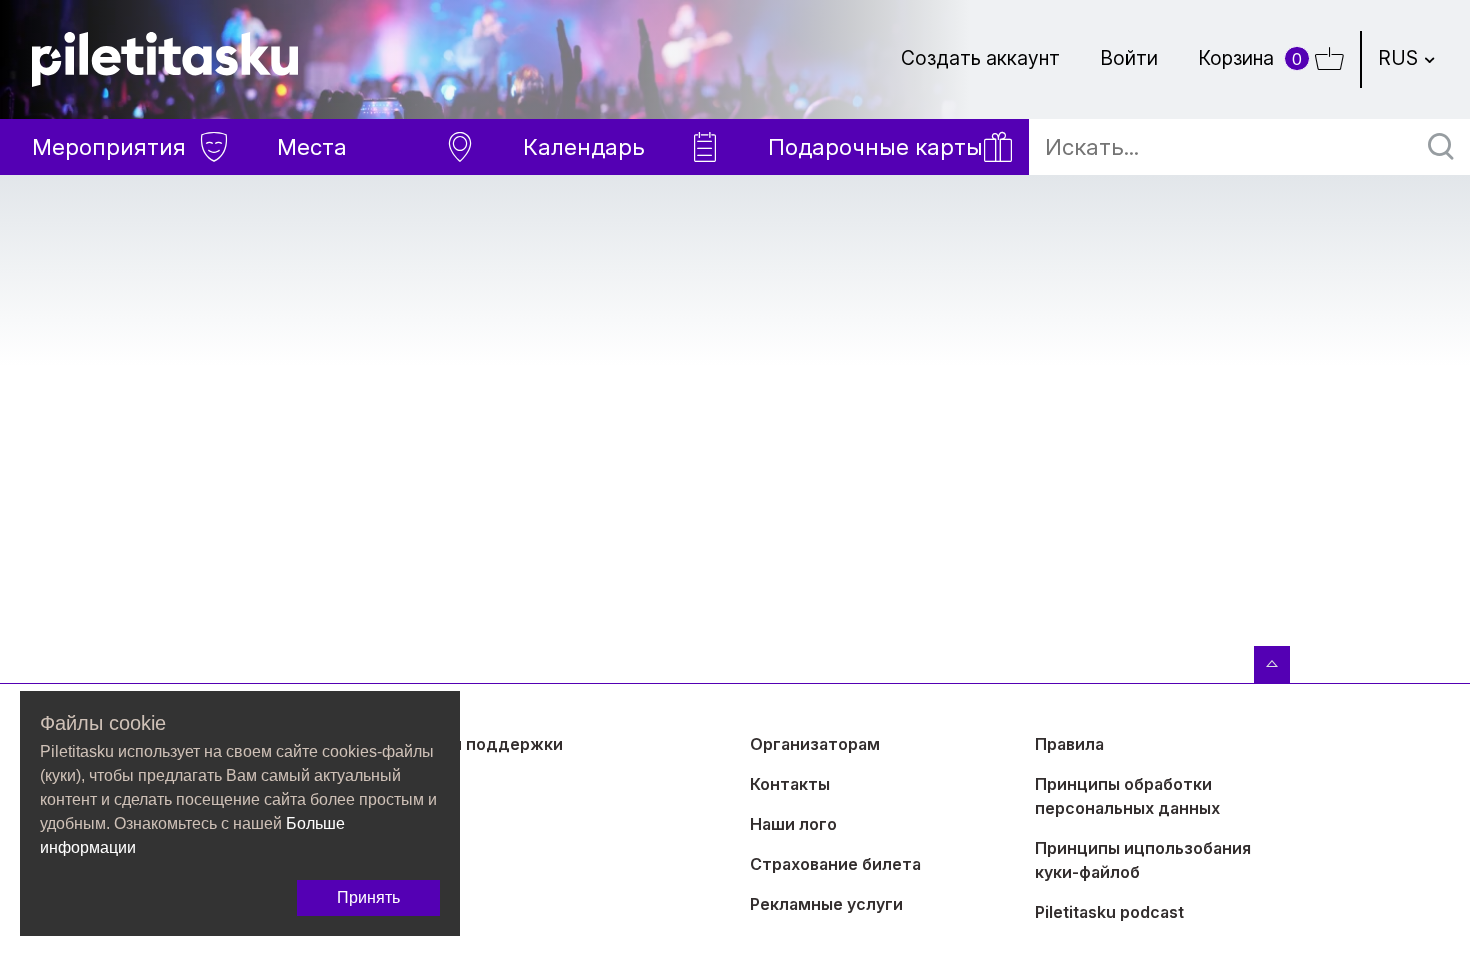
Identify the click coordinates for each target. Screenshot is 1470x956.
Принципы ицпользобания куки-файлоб (1143, 860)
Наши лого (793, 824)
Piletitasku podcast (1109, 912)
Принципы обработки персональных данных (1127, 796)
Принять (368, 897)
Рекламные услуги (826, 904)
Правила (1069, 744)
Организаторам (815, 744)
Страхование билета (835, 864)
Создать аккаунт (980, 58)
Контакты (790, 784)
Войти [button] (1129, 58)
